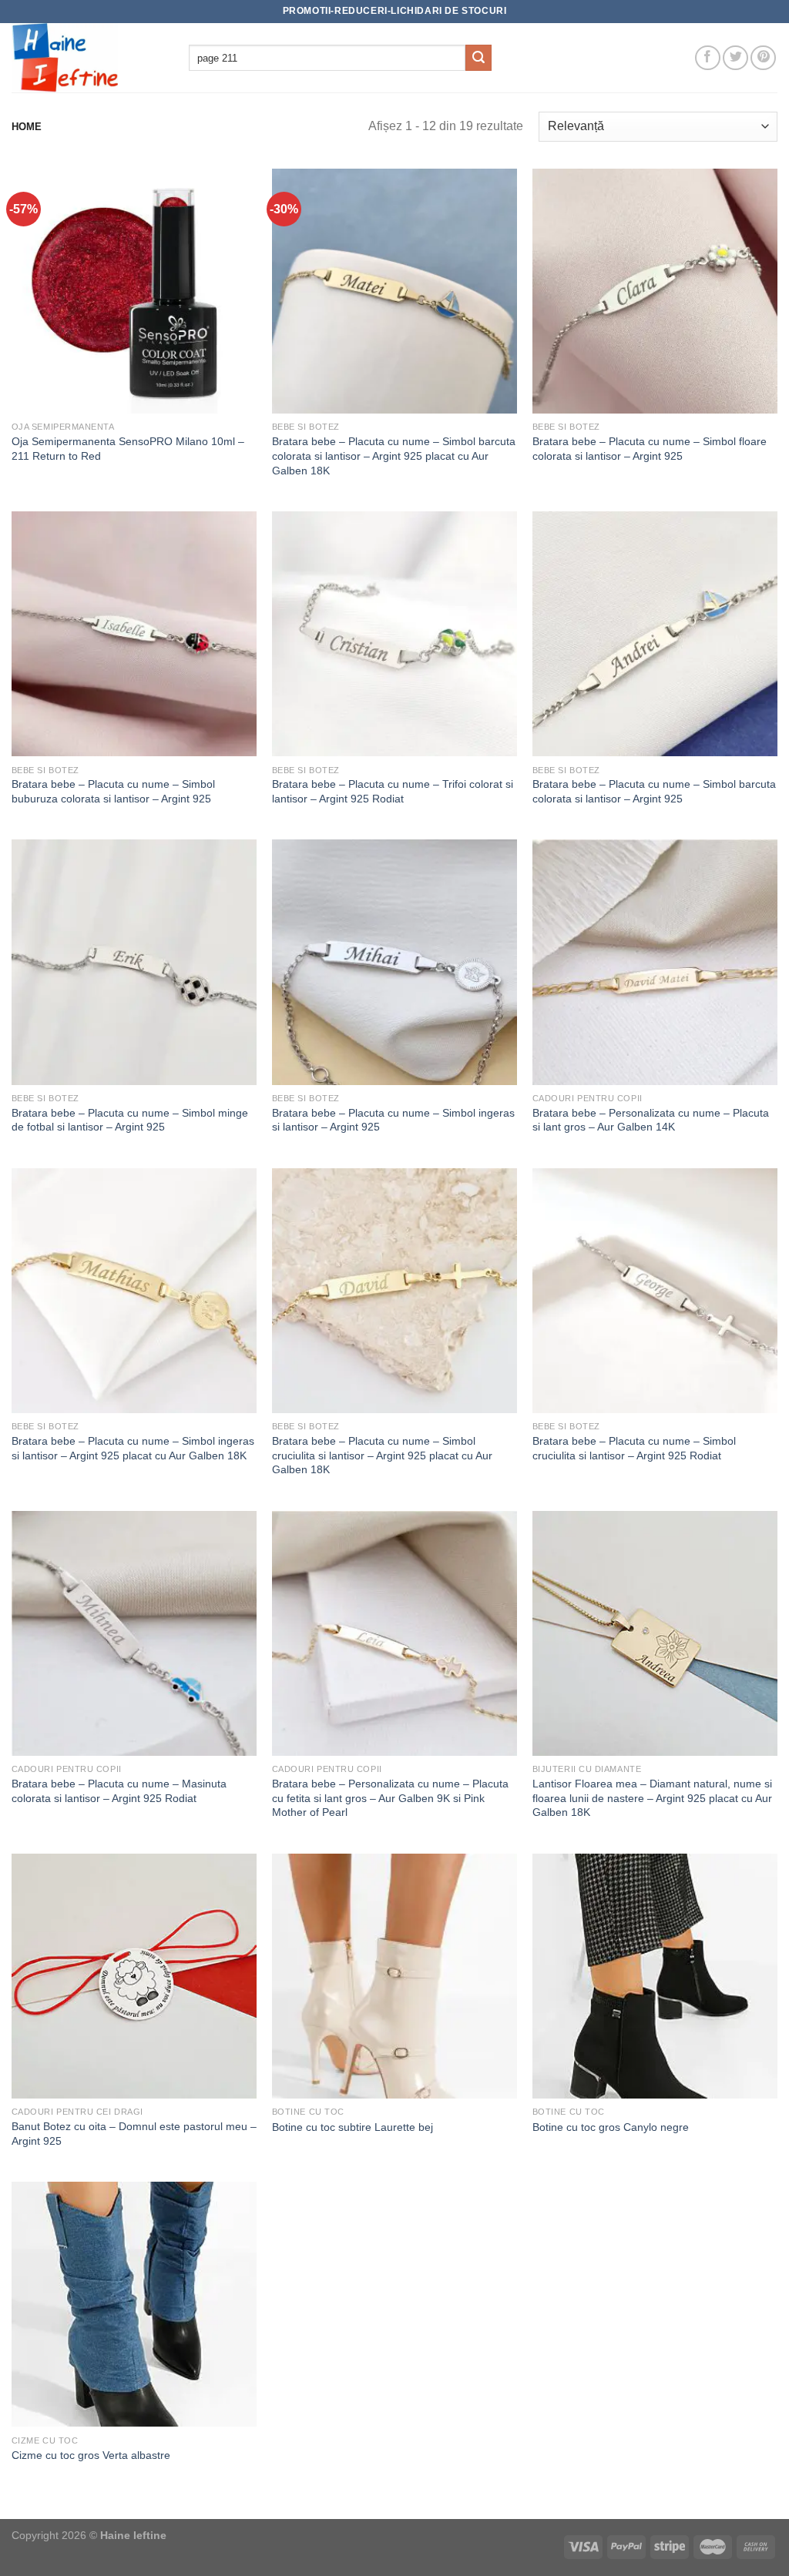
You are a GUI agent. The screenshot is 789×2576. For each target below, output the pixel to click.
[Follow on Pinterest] (763, 58)
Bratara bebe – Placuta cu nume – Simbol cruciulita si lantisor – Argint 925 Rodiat (634, 1448)
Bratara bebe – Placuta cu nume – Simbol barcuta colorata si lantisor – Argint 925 (654, 791)
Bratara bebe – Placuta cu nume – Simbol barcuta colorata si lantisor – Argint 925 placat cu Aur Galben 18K (394, 456)
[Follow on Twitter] (735, 58)
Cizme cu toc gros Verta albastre (91, 2455)
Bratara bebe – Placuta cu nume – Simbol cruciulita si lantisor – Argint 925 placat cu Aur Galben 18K (382, 1455)
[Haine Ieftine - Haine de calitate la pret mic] (89, 58)
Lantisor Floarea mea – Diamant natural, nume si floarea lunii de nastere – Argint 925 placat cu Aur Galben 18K (652, 1798)
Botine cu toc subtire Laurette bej (353, 2127)
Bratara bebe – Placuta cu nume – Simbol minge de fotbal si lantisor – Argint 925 (130, 1120)
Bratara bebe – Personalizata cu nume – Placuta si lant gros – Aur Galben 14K (651, 1120)
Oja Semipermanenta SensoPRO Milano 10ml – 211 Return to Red (128, 449)
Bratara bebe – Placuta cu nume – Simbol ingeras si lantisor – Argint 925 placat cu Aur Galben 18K (133, 1448)
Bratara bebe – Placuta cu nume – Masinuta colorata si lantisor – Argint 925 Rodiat (119, 1791)
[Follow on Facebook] (708, 58)
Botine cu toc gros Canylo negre (611, 2127)
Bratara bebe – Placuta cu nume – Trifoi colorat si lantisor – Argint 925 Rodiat (393, 791)
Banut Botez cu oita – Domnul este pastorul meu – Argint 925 (134, 2134)
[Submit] (478, 58)
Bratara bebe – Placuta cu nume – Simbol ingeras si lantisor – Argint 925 (393, 1120)
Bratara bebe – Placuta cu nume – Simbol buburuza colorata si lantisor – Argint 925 (113, 791)
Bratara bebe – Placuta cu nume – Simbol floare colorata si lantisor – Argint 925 (650, 449)
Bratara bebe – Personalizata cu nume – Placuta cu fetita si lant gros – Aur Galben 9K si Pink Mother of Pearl (390, 1798)
